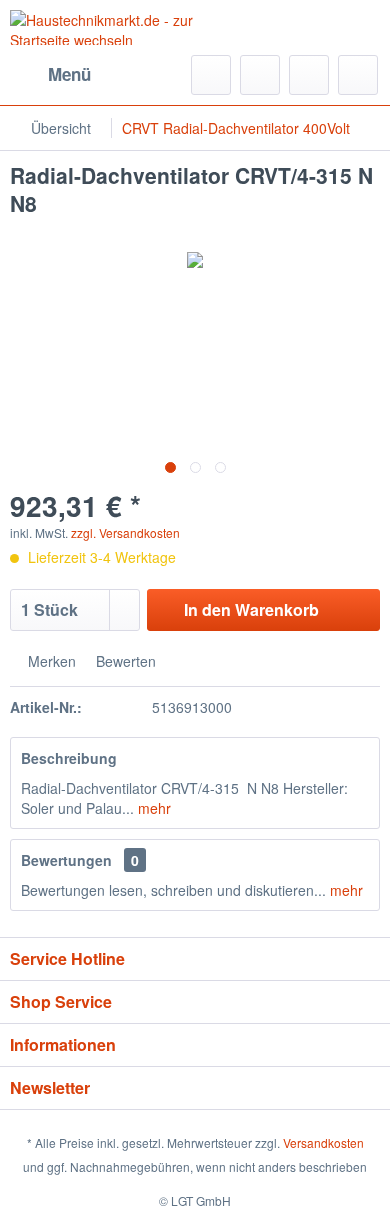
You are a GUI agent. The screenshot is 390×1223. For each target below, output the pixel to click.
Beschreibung (69, 758)
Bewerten (124, 661)
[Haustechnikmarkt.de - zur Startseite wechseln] (102, 27)
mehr (152, 808)
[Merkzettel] (260, 75)
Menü (69, 74)
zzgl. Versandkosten (125, 532)
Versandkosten (323, 1142)
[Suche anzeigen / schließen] (211, 75)
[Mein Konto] (309, 75)
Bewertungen (66, 860)
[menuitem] (50, 75)
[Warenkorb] (358, 75)
